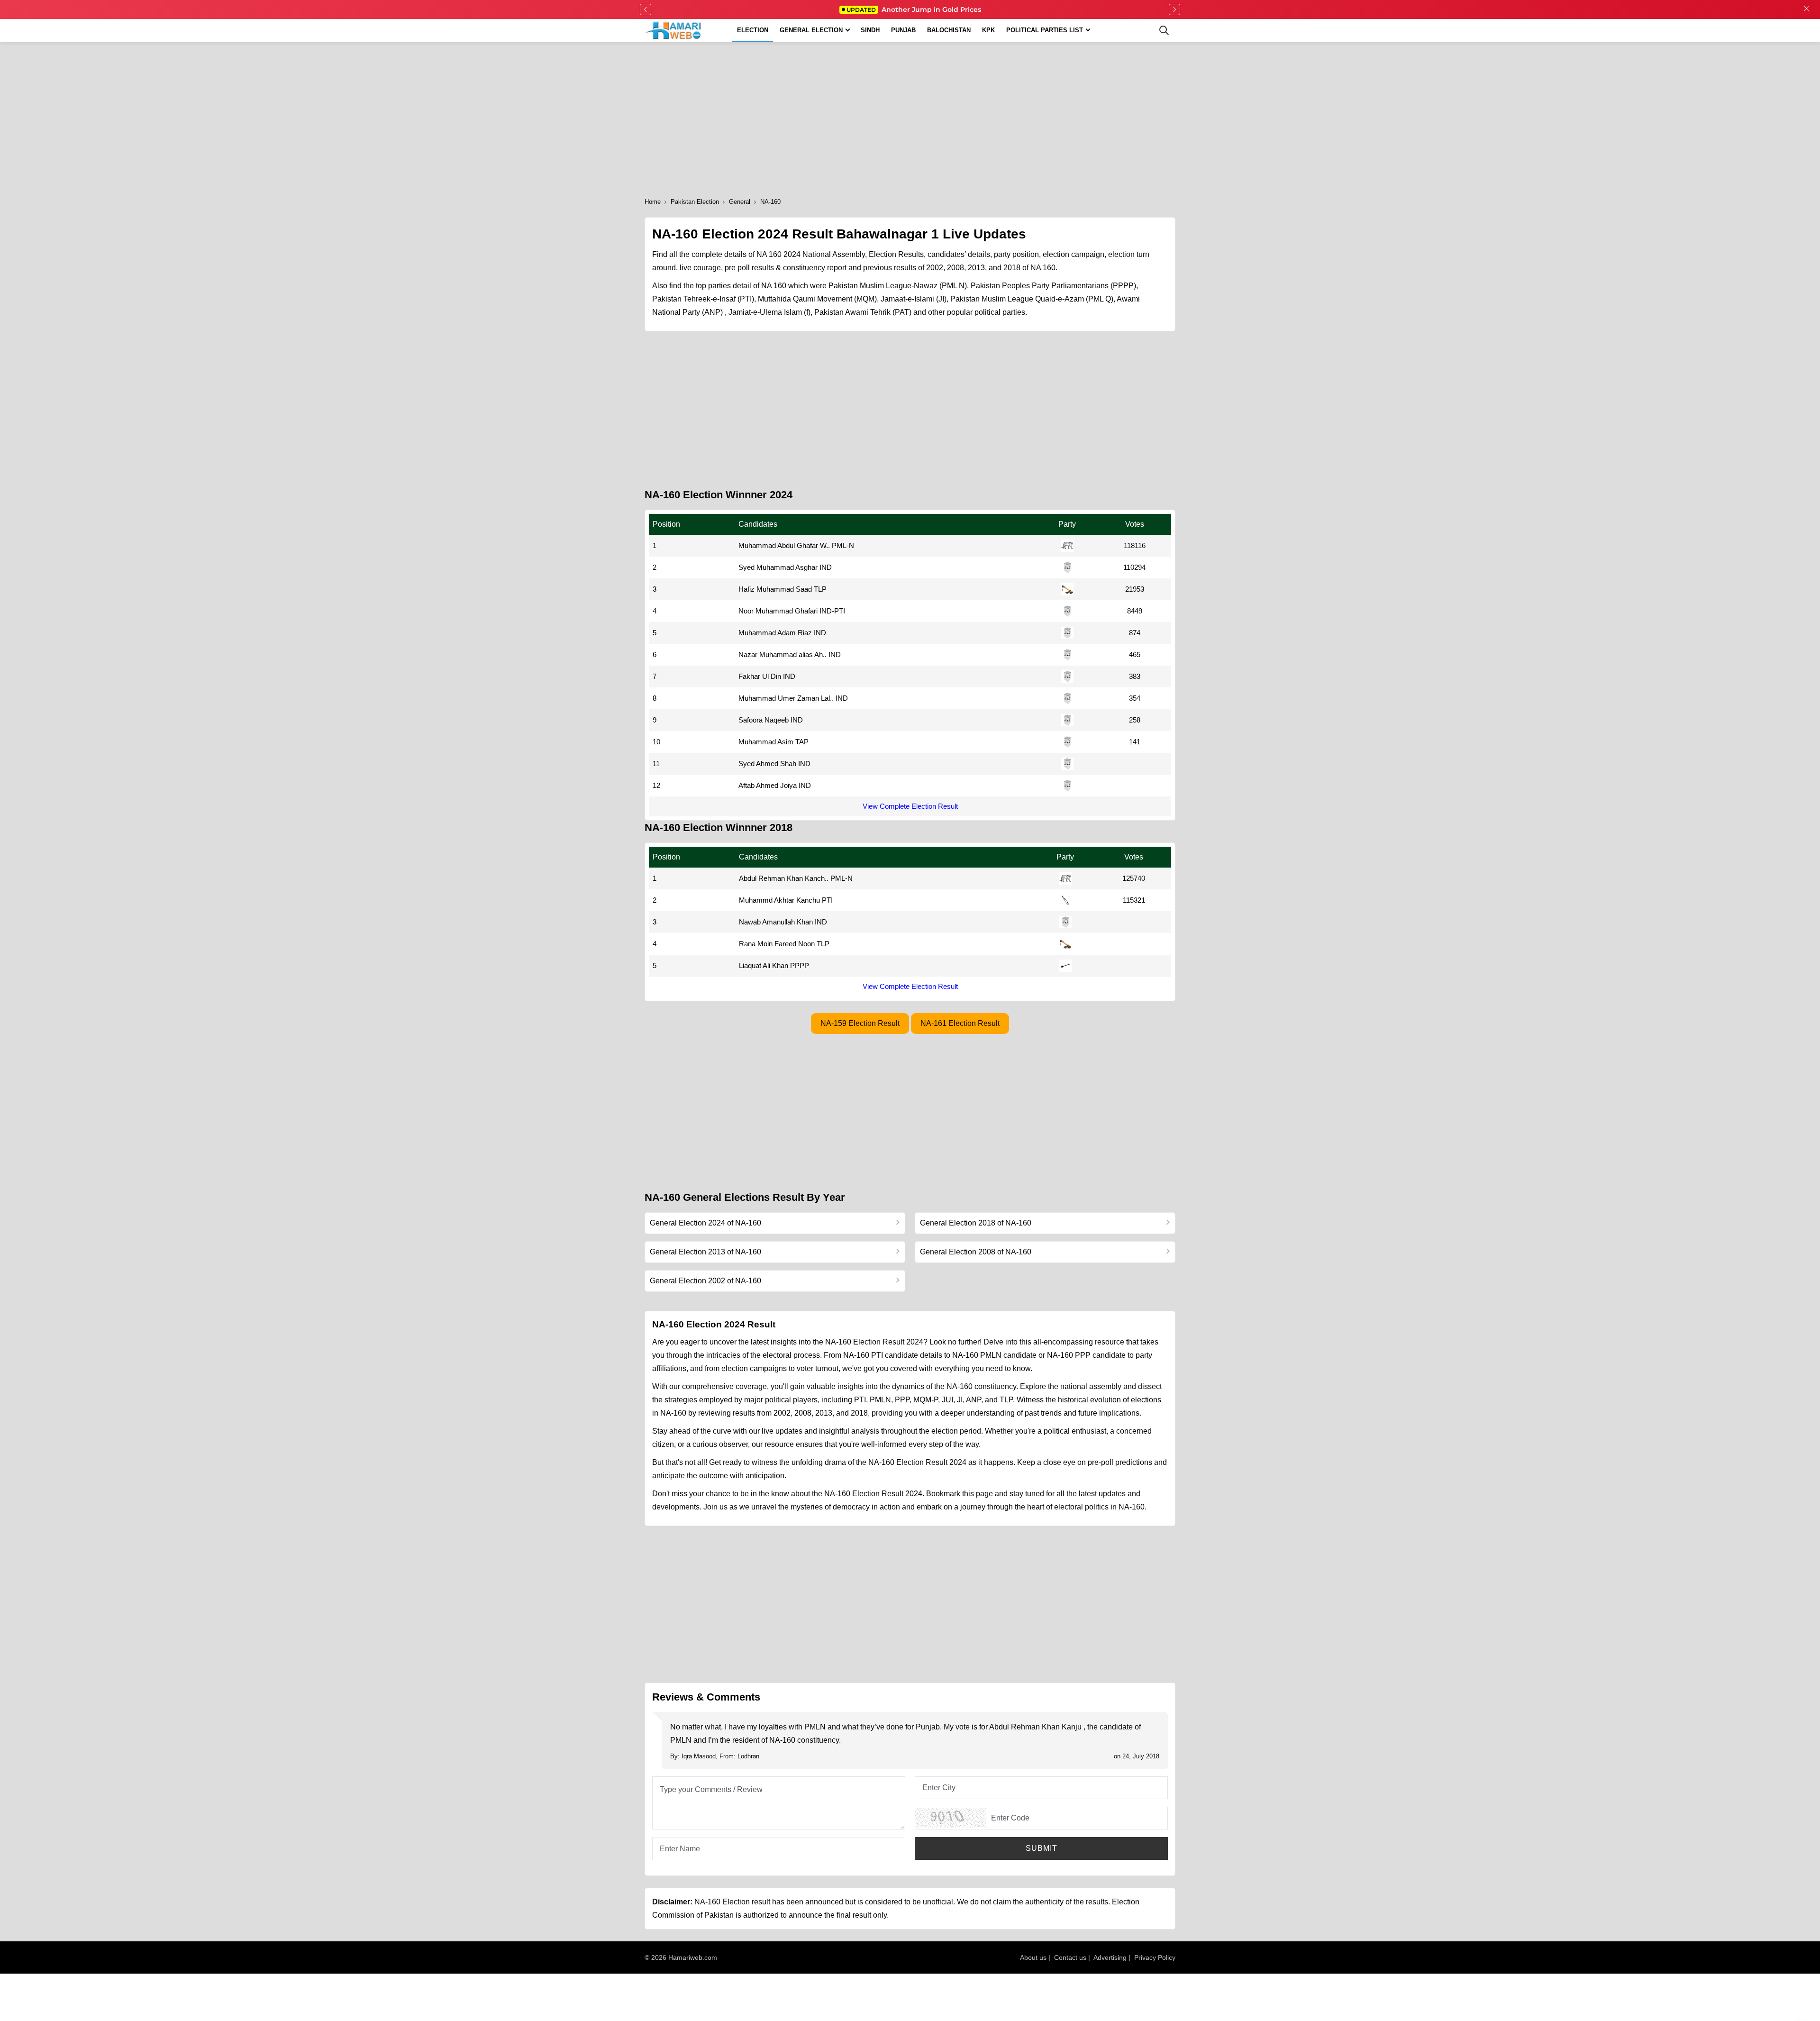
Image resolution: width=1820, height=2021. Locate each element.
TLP (820, 589)
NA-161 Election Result (960, 1023)
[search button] (1164, 30)
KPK (988, 30)
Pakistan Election (695, 202)
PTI (827, 900)
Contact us (1070, 1957)
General (740, 202)
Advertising (1110, 1957)
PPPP (800, 965)
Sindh (870, 30)
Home (653, 202)
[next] (1174, 9)
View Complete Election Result (910, 806)
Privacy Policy (1155, 1957)
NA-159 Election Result (860, 1023)
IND (826, 567)
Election (753, 30)
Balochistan (949, 30)
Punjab (903, 30)
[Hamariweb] (674, 30)
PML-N (843, 545)
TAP (802, 742)
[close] (1807, 9)
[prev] (646, 9)
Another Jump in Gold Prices (914, 9)
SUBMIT (1042, 1848)
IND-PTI (832, 611)
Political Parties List (1045, 30)
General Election (811, 30)
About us (1033, 1957)
